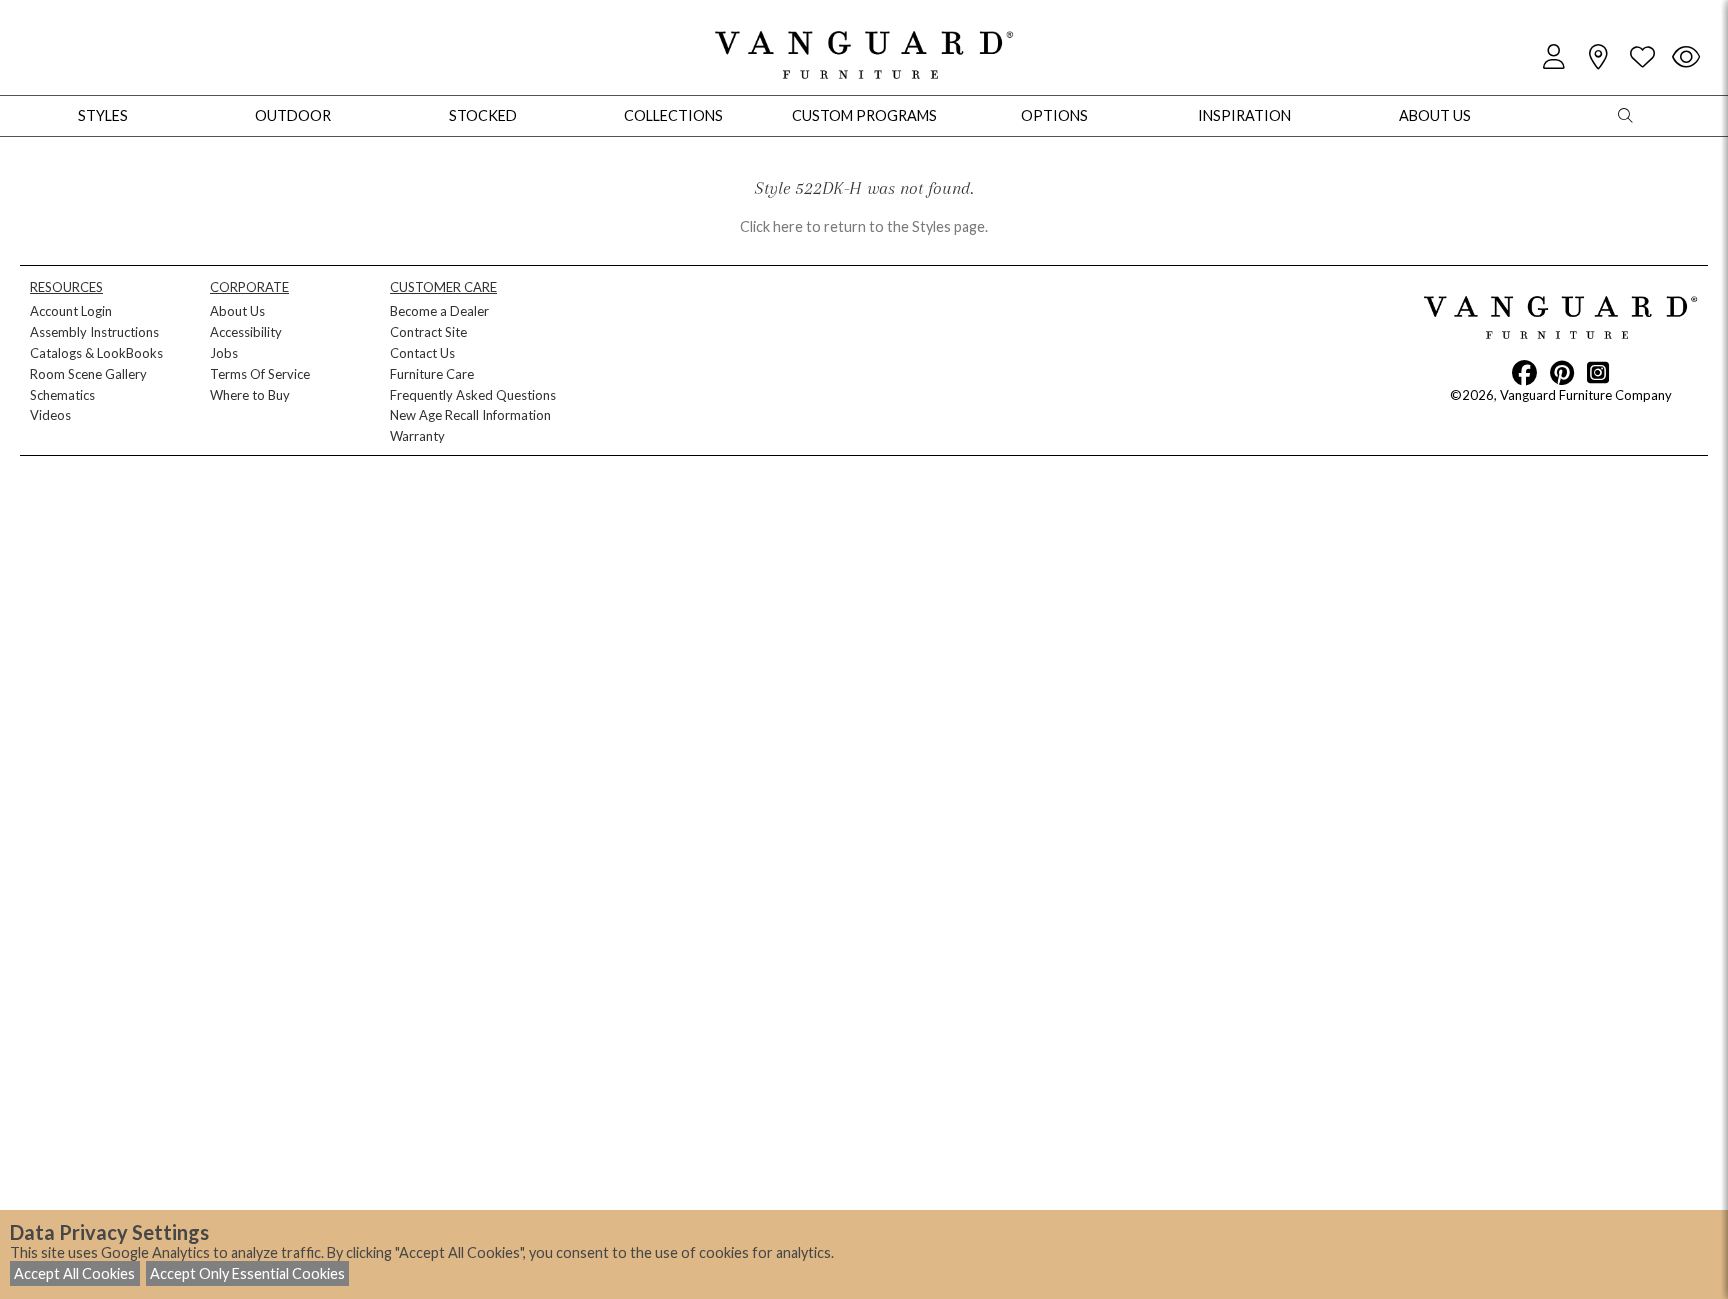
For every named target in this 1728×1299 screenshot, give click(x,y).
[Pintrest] (1562, 372)
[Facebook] (1524, 372)
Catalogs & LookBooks (96, 353)
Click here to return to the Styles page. (864, 226)
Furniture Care (432, 374)
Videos (50, 415)
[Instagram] (1598, 372)
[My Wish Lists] (1642, 57)
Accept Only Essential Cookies (247, 1273)
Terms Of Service (260, 374)
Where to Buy (250, 395)
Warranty (417, 436)
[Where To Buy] (1598, 57)
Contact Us (422, 353)
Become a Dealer (439, 311)
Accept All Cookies (74, 1273)
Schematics (62, 395)
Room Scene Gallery (88, 374)
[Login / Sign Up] (1554, 57)
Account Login (71, 311)
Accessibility (246, 332)
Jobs (224, 353)
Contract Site (428, 332)
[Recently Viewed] (1686, 57)
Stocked (483, 115)
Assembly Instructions (94, 332)
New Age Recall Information (470, 415)
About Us (237, 311)
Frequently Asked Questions (473, 395)
